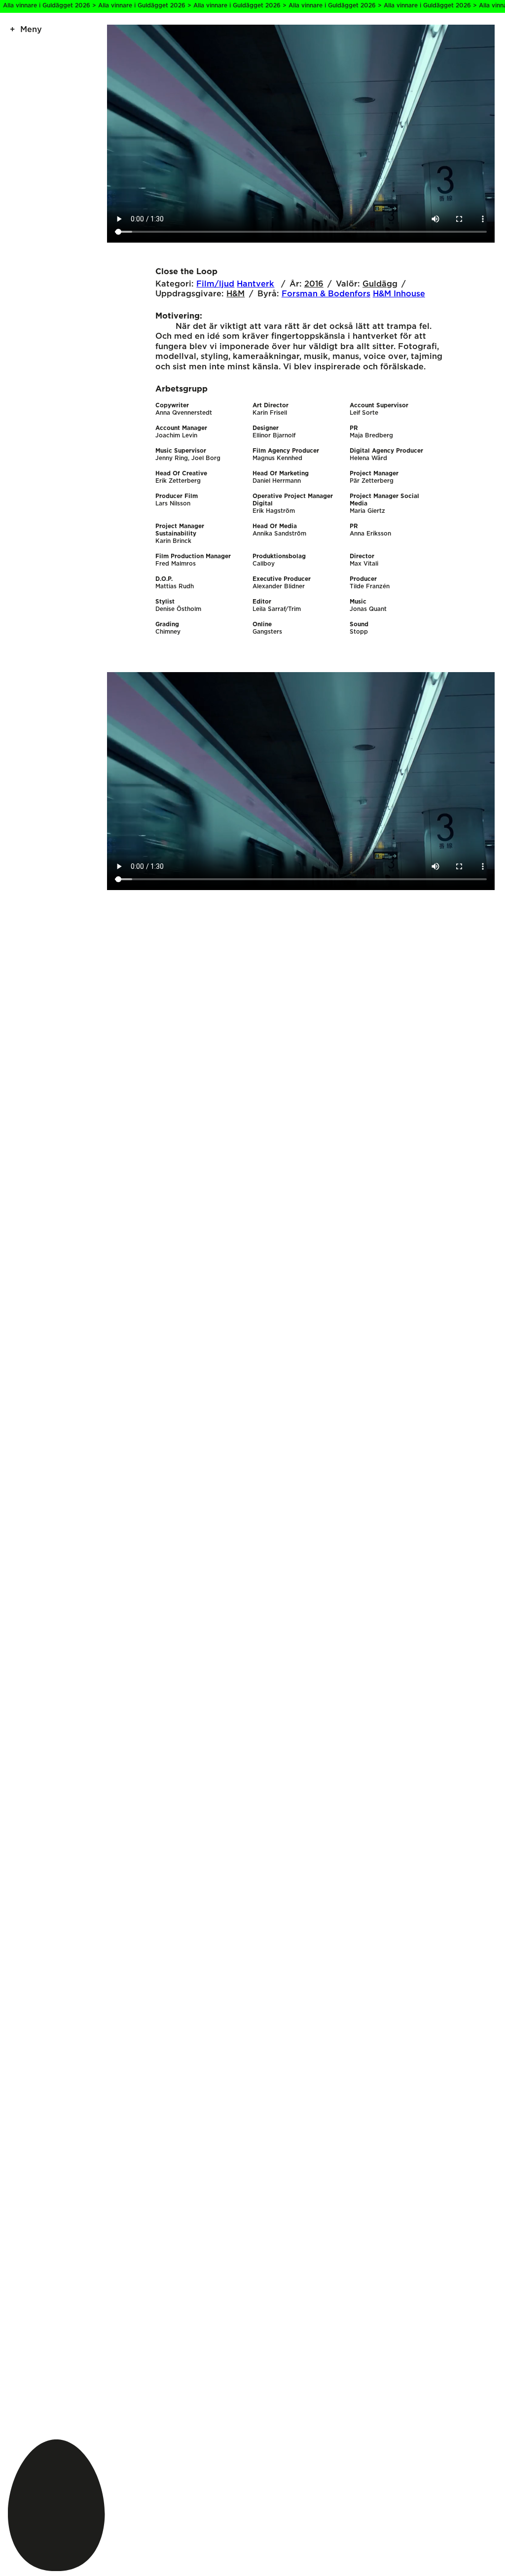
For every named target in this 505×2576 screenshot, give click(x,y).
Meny (31, 30)
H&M (235, 294)
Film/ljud (215, 284)
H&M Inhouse (399, 294)
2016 (314, 284)
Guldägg (380, 284)
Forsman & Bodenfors (326, 294)
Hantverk (255, 284)
